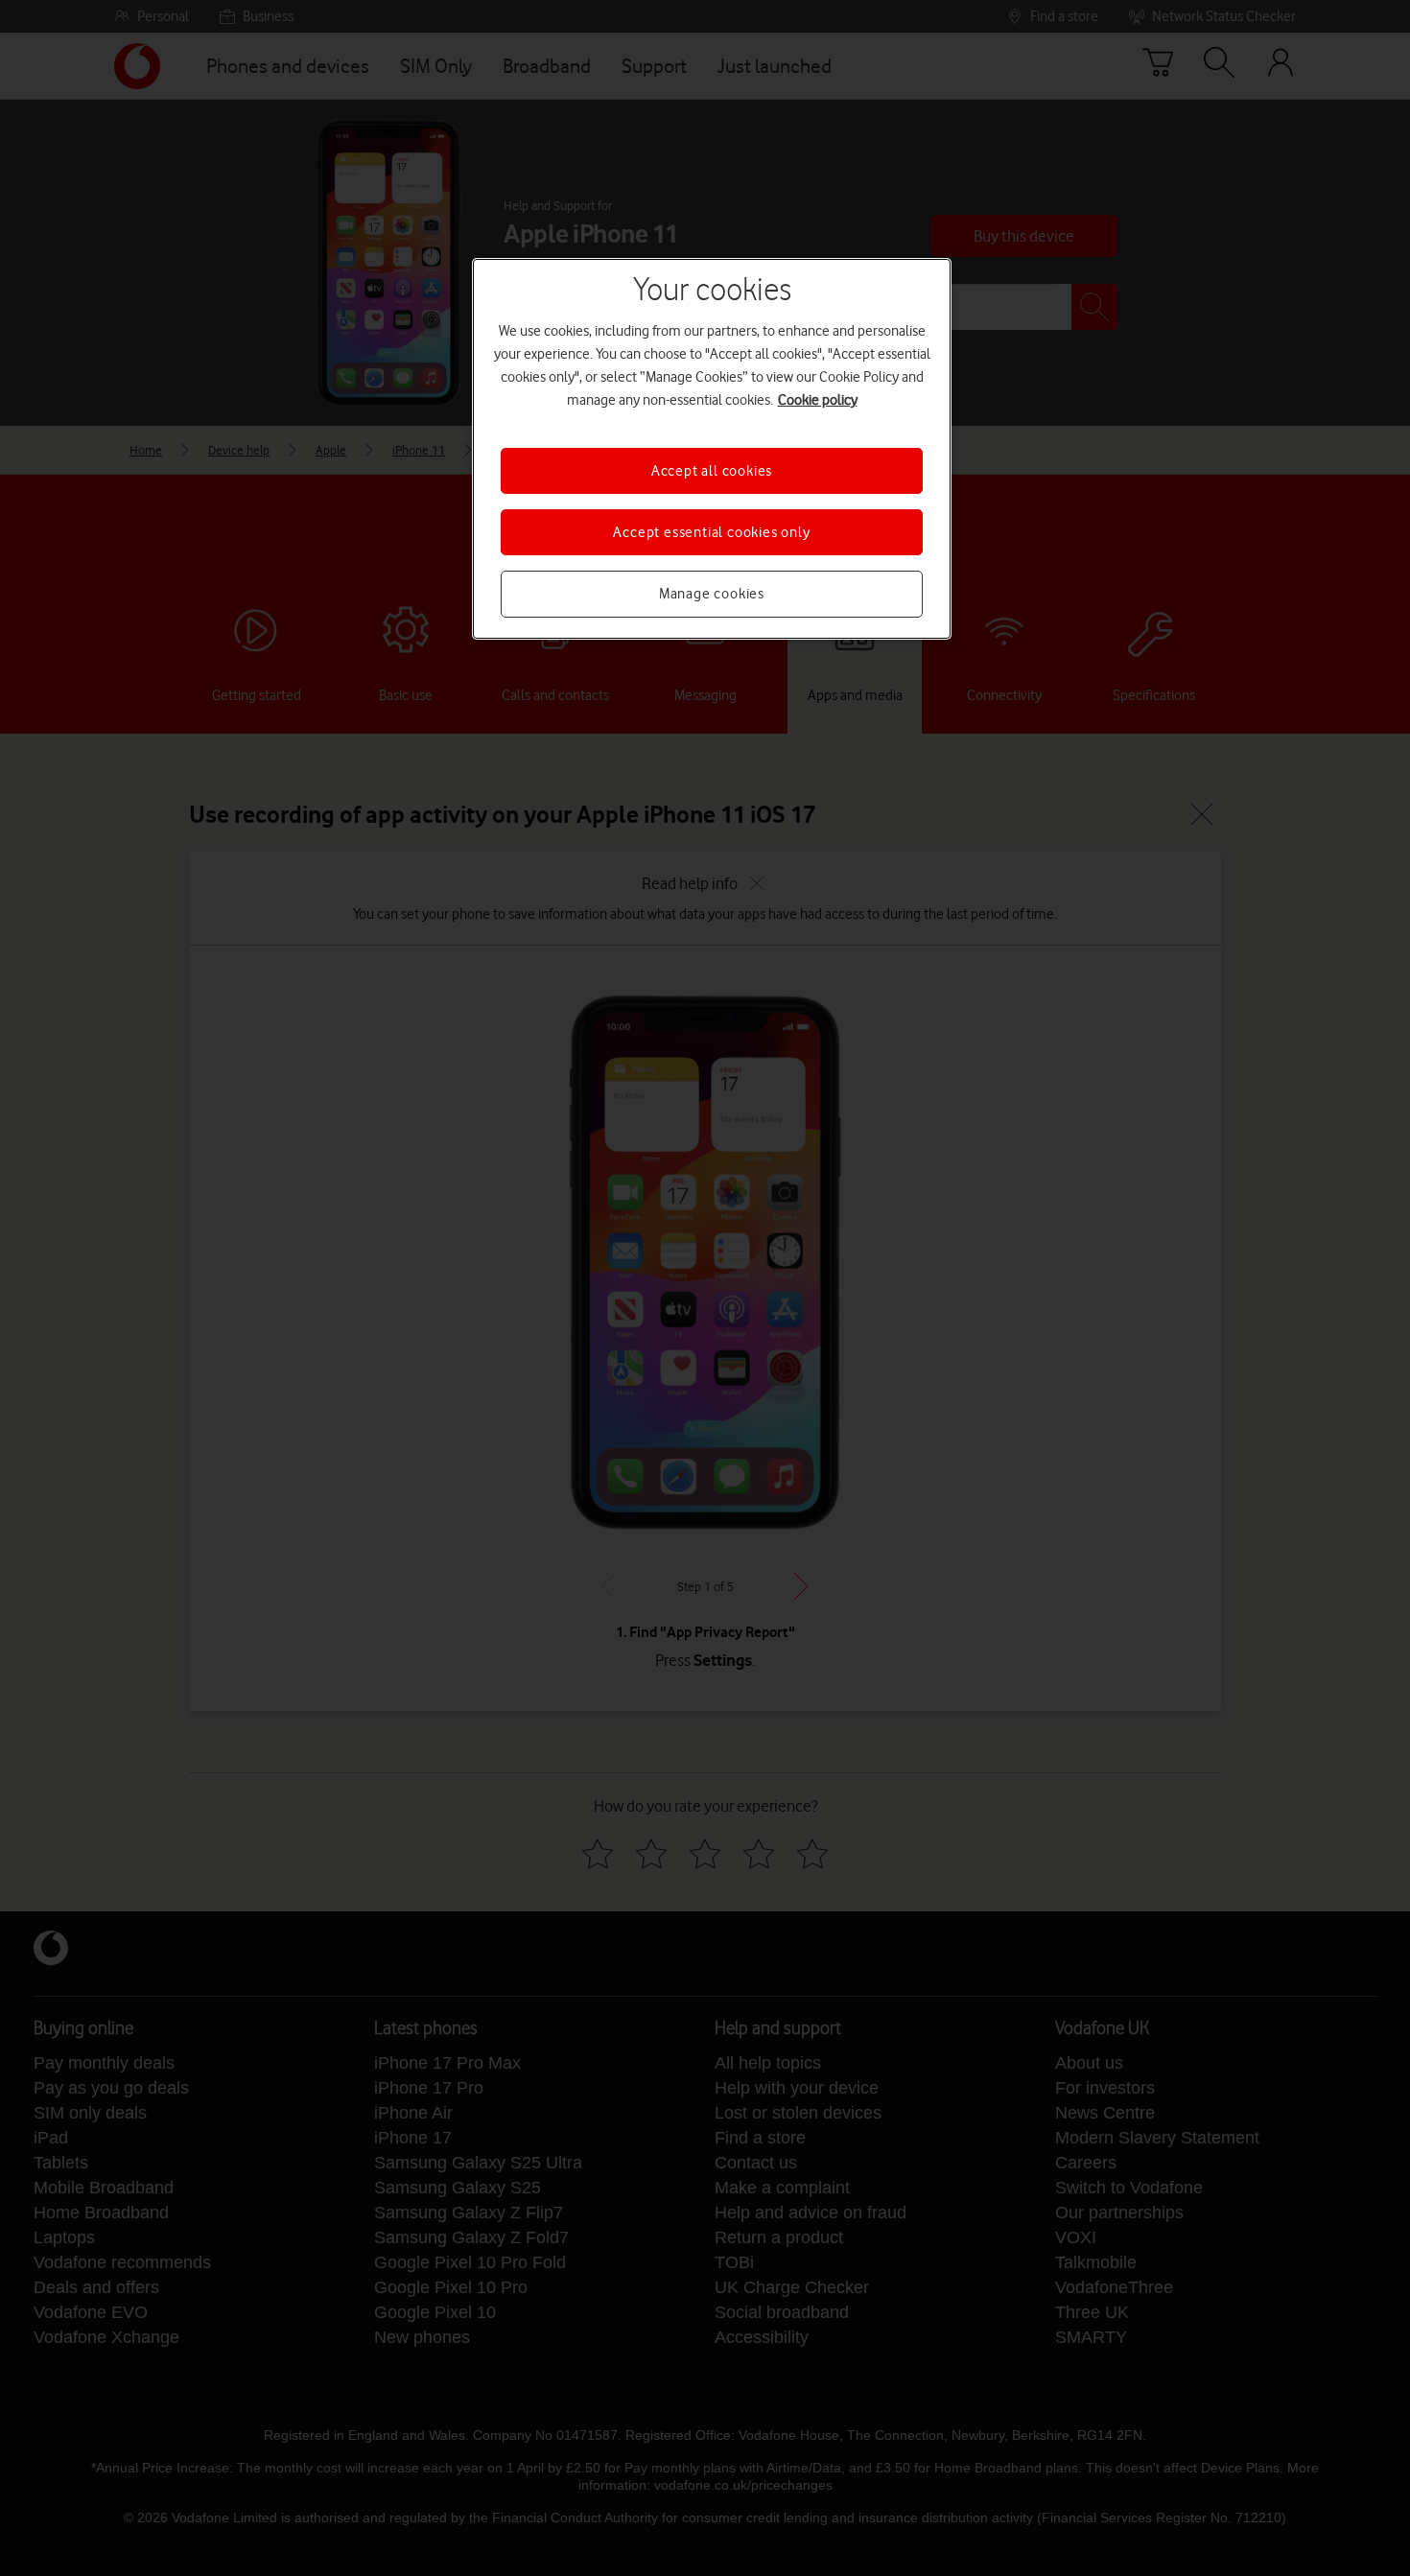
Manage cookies (712, 594)
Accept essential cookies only (711, 532)
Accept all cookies (712, 471)
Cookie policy (818, 400)
